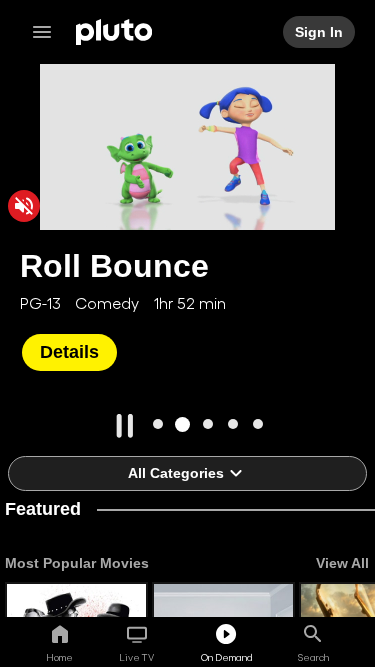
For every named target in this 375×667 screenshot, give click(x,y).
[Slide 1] (157, 424)
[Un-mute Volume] (24, 206)
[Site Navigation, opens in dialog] (48, 32)
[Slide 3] (207, 424)
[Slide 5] (257, 424)
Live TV (136, 657)
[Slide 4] (232, 424)
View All (342, 563)
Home (59, 657)
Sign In (320, 32)
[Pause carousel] (125, 426)
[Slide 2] (182, 424)
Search (313, 657)
